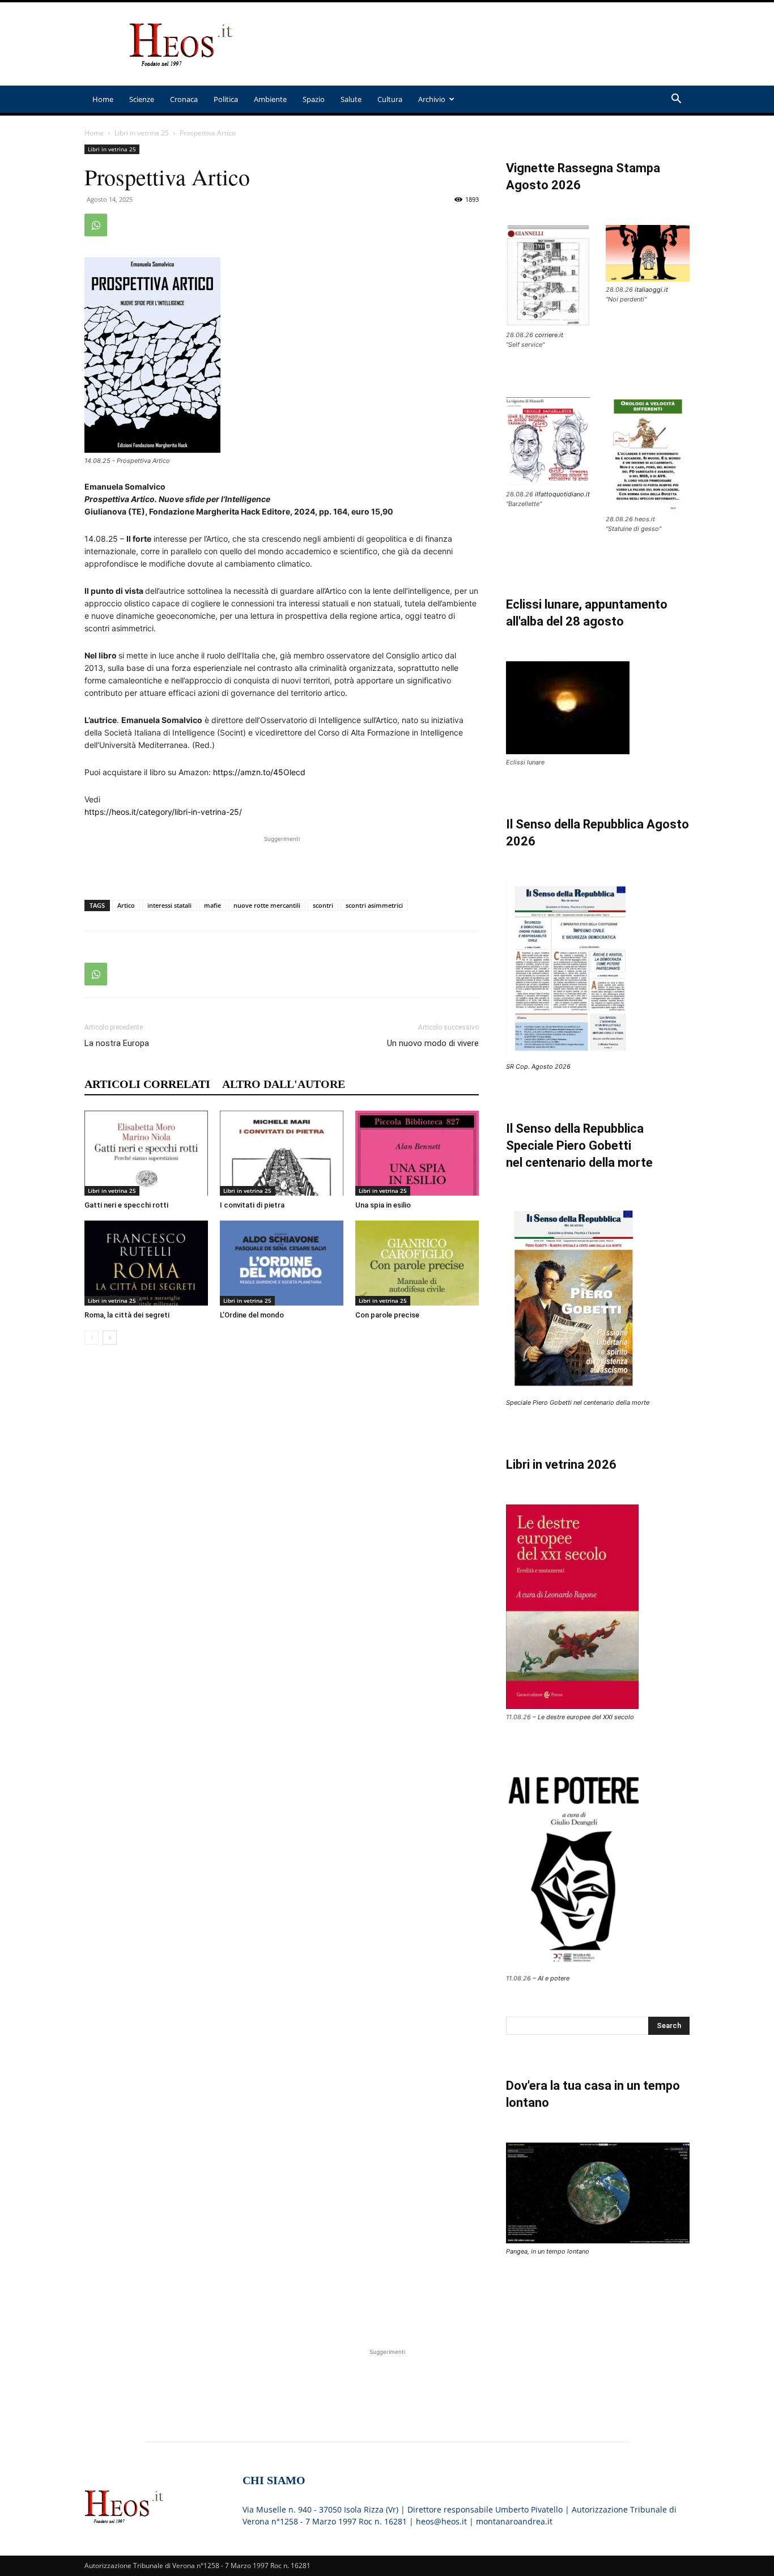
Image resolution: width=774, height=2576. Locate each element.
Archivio (432, 99)
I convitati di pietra (252, 1205)
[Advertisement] (483, 44)
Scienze (142, 99)
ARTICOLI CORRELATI (147, 1084)
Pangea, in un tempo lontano (548, 2251)
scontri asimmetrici (374, 905)
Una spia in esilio (383, 1205)
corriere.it (549, 335)
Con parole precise (387, 1315)
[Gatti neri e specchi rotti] (146, 1153)
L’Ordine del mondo (252, 1315)
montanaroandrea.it (514, 2521)
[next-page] (110, 1338)
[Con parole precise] (417, 1263)
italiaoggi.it (651, 290)
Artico (126, 905)
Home (103, 99)
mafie (212, 905)
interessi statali (169, 905)
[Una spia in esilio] (417, 1153)
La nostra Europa (117, 1043)
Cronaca (184, 99)
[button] (676, 100)
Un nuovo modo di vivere (433, 1043)
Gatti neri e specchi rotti (126, 1205)
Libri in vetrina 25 (142, 133)
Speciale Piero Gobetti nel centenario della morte (578, 1402)
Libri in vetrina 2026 (561, 1465)
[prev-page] (92, 1338)
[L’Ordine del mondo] (282, 1263)
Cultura (390, 99)
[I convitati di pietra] (282, 1153)
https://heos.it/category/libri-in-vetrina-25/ (163, 812)
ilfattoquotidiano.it (562, 494)
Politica (226, 99)
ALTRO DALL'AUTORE (284, 1084)
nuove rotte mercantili (267, 905)
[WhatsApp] (96, 225)
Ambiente (270, 99)
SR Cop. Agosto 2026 (538, 1066)
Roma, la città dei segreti (127, 1315)
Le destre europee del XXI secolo (586, 1717)
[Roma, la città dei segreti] (146, 1263)
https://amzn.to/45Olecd (259, 772)
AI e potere (554, 1978)
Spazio (314, 99)
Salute (351, 99)
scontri (323, 905)
